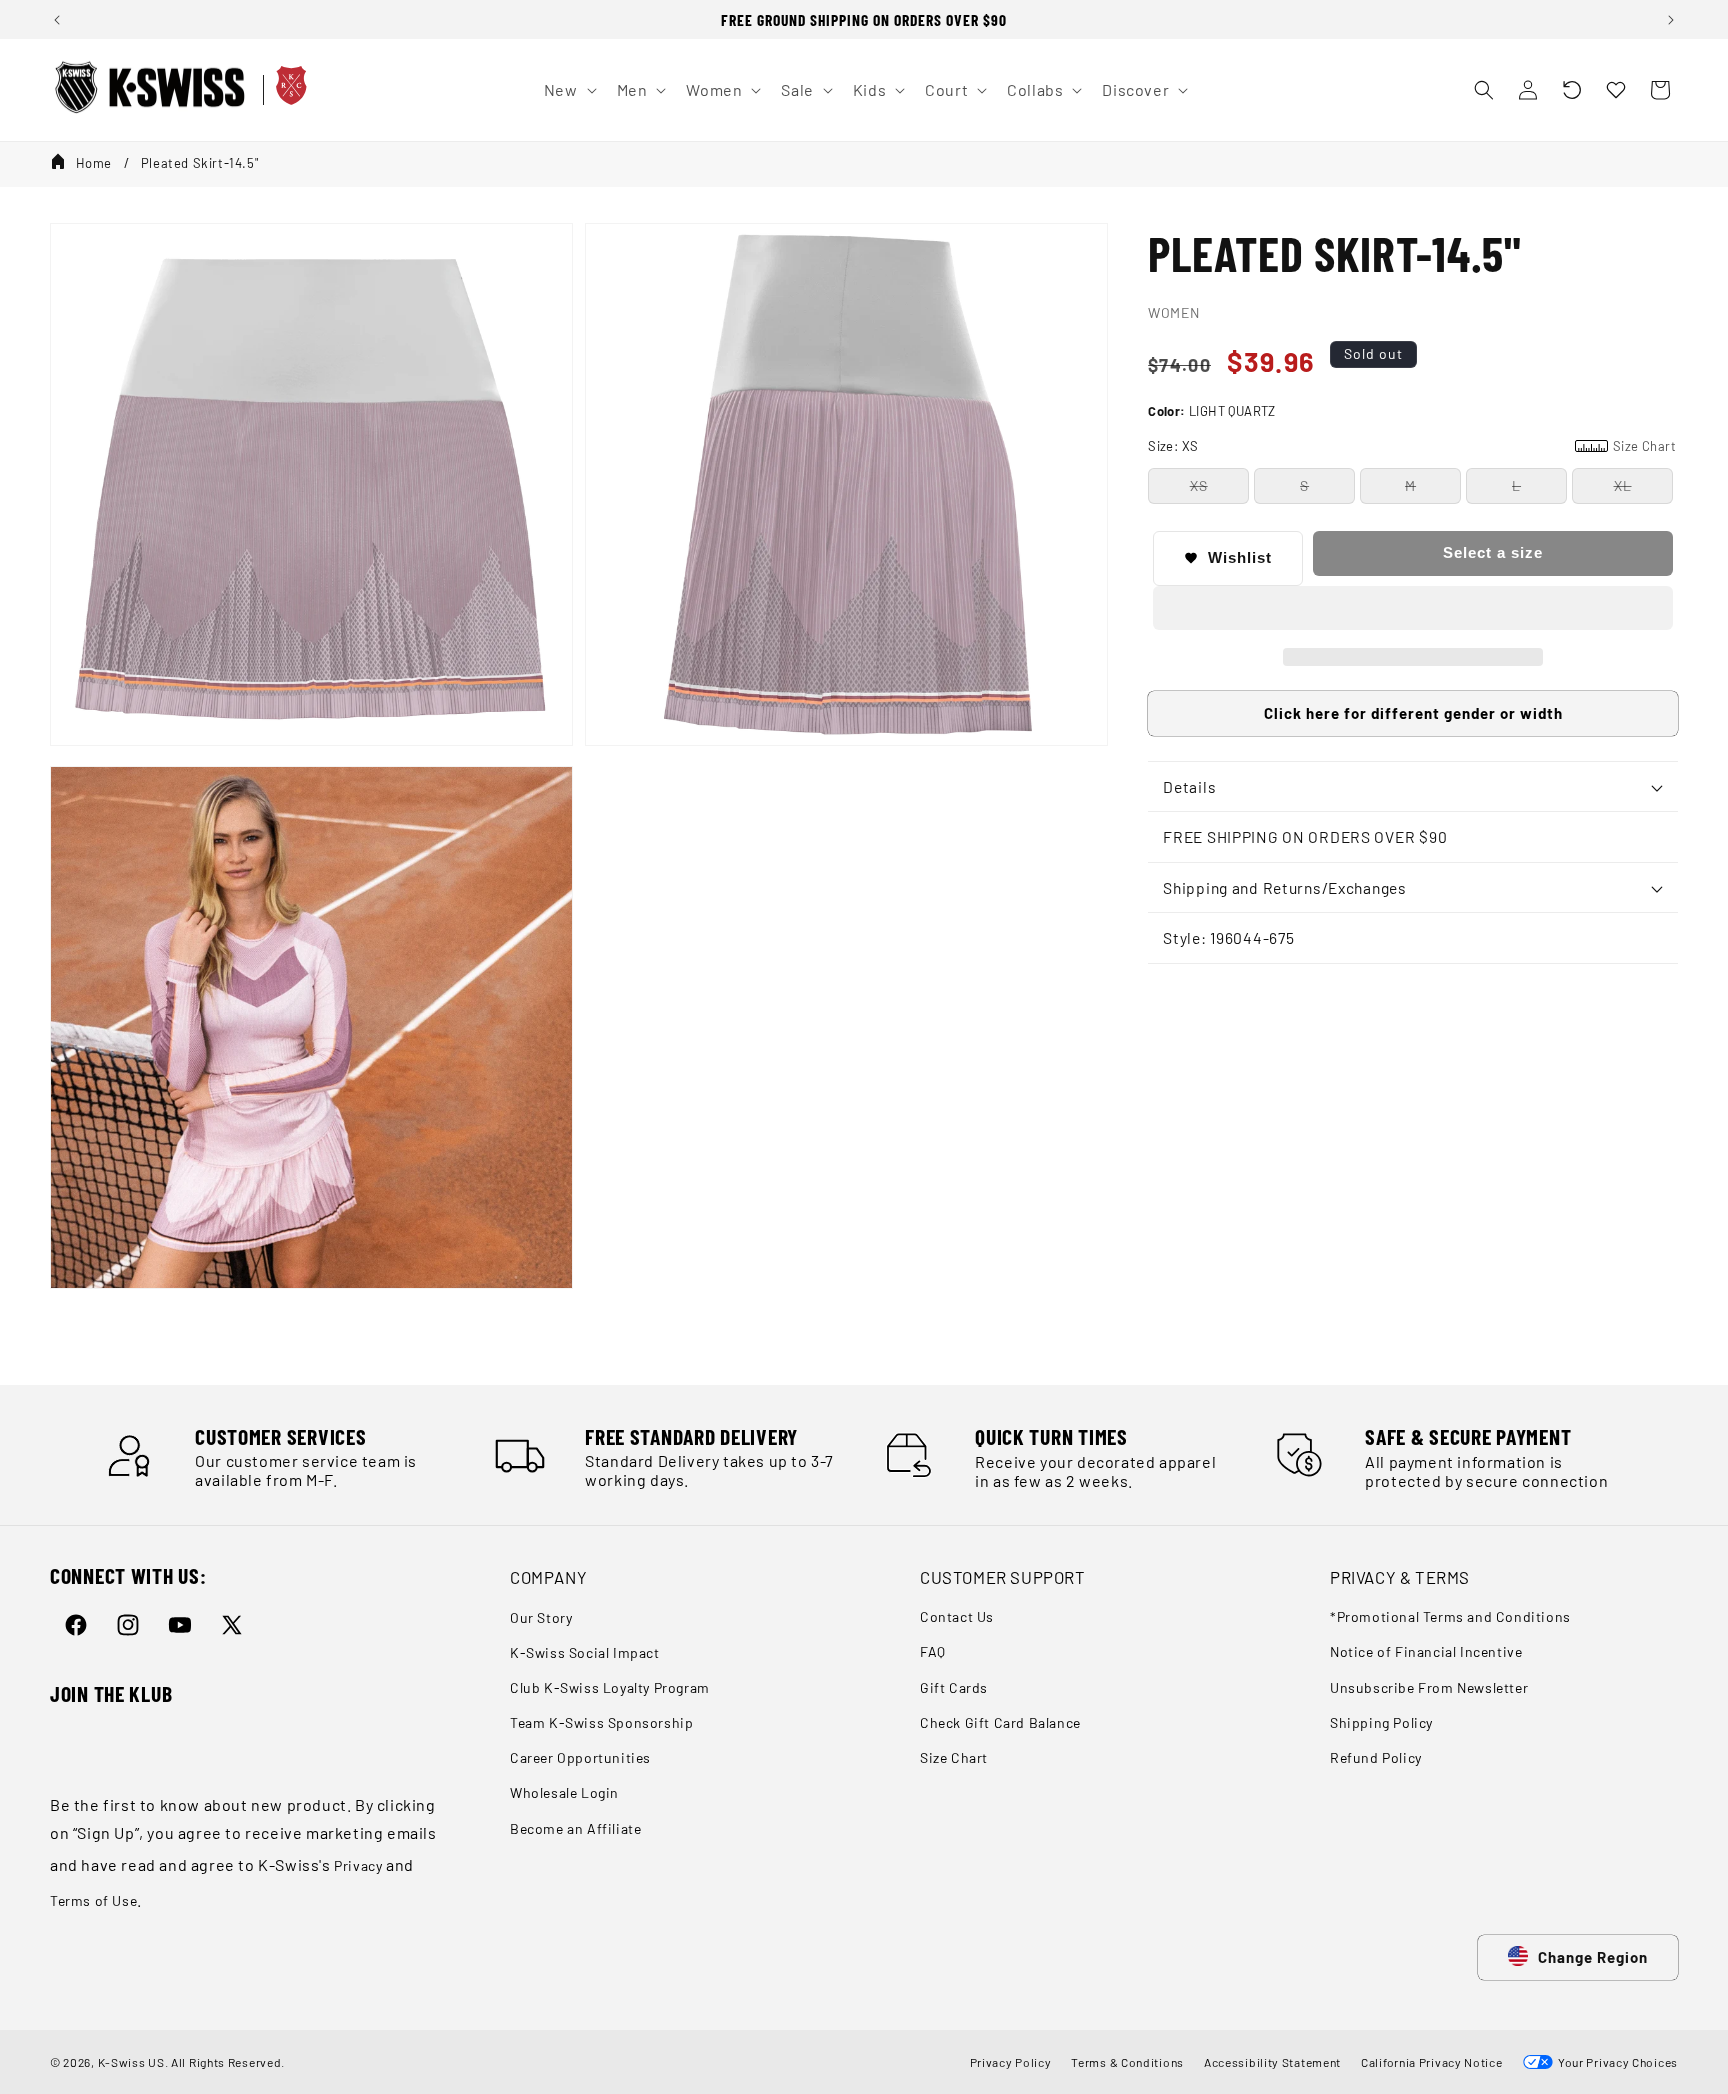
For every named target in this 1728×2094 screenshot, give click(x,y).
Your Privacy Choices (1615, 2062)
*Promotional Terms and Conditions (1450, 1617)
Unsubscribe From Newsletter (1429, 1687)
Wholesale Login (564, 1792)
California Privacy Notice (1432, 2062)
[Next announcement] (1671, 20)
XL (1623, 485)
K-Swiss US (131, 2062)
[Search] (1484, 90)
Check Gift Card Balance (1000, 1722)
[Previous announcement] (57, 20)
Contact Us (957, 1617)
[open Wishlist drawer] (1616, 90)
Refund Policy (1376, 1757)
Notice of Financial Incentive (1426, 1652)
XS (1199, 485)
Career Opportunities (580, 1757)
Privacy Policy (1011, 2062)
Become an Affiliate (575, 1828)
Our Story (541, 1617)
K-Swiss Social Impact (585, 1652)
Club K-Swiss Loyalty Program (610, 1687)
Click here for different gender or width (1413, 713)
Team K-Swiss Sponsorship (601, 1722)
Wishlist (1240, 557)
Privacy (358, 1865)
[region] (864, 19)
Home (94, 163)
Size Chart (954, 1757)
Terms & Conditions (1127, 2062)
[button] (1572, 90)
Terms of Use (93, 1900)
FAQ (933, 1652)
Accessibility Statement (1272, 2062)
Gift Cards (954, 1687)
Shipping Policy (1381, 1722)
